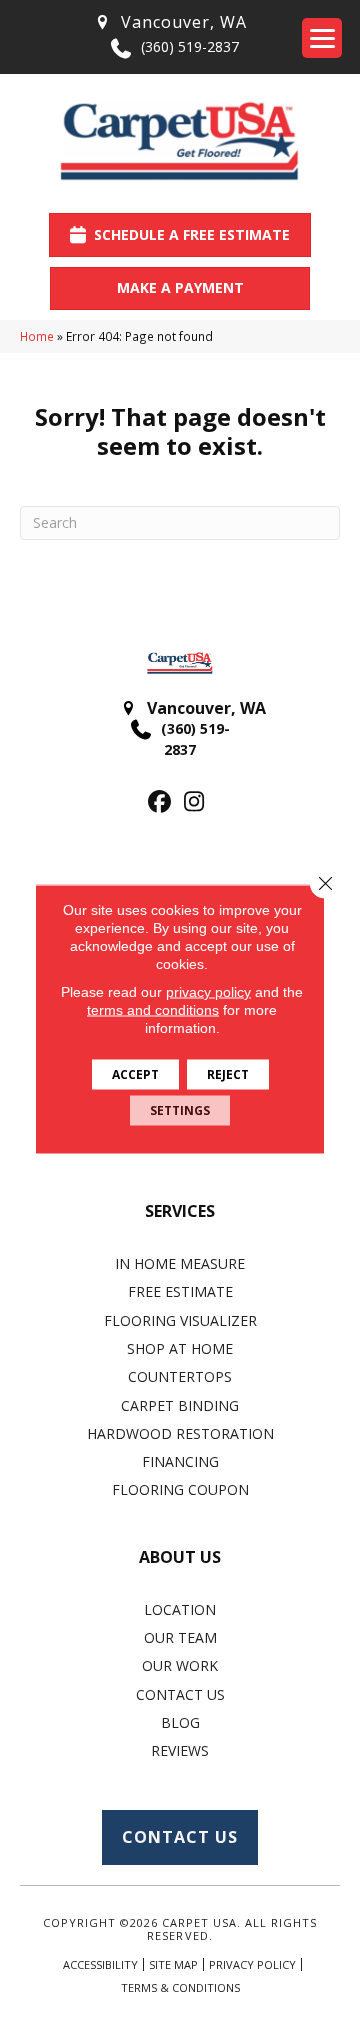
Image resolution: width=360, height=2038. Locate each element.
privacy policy (208, 992)
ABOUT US (180, 1557)
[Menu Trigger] (322, 38)
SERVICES (180, 1211)
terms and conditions (153, 1010)
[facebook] (159, 802)
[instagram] (194, 802)
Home (37, 336)
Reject (228, 1074)
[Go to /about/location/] (170, 22)
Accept (135, 1074)
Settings (180, 1110)
